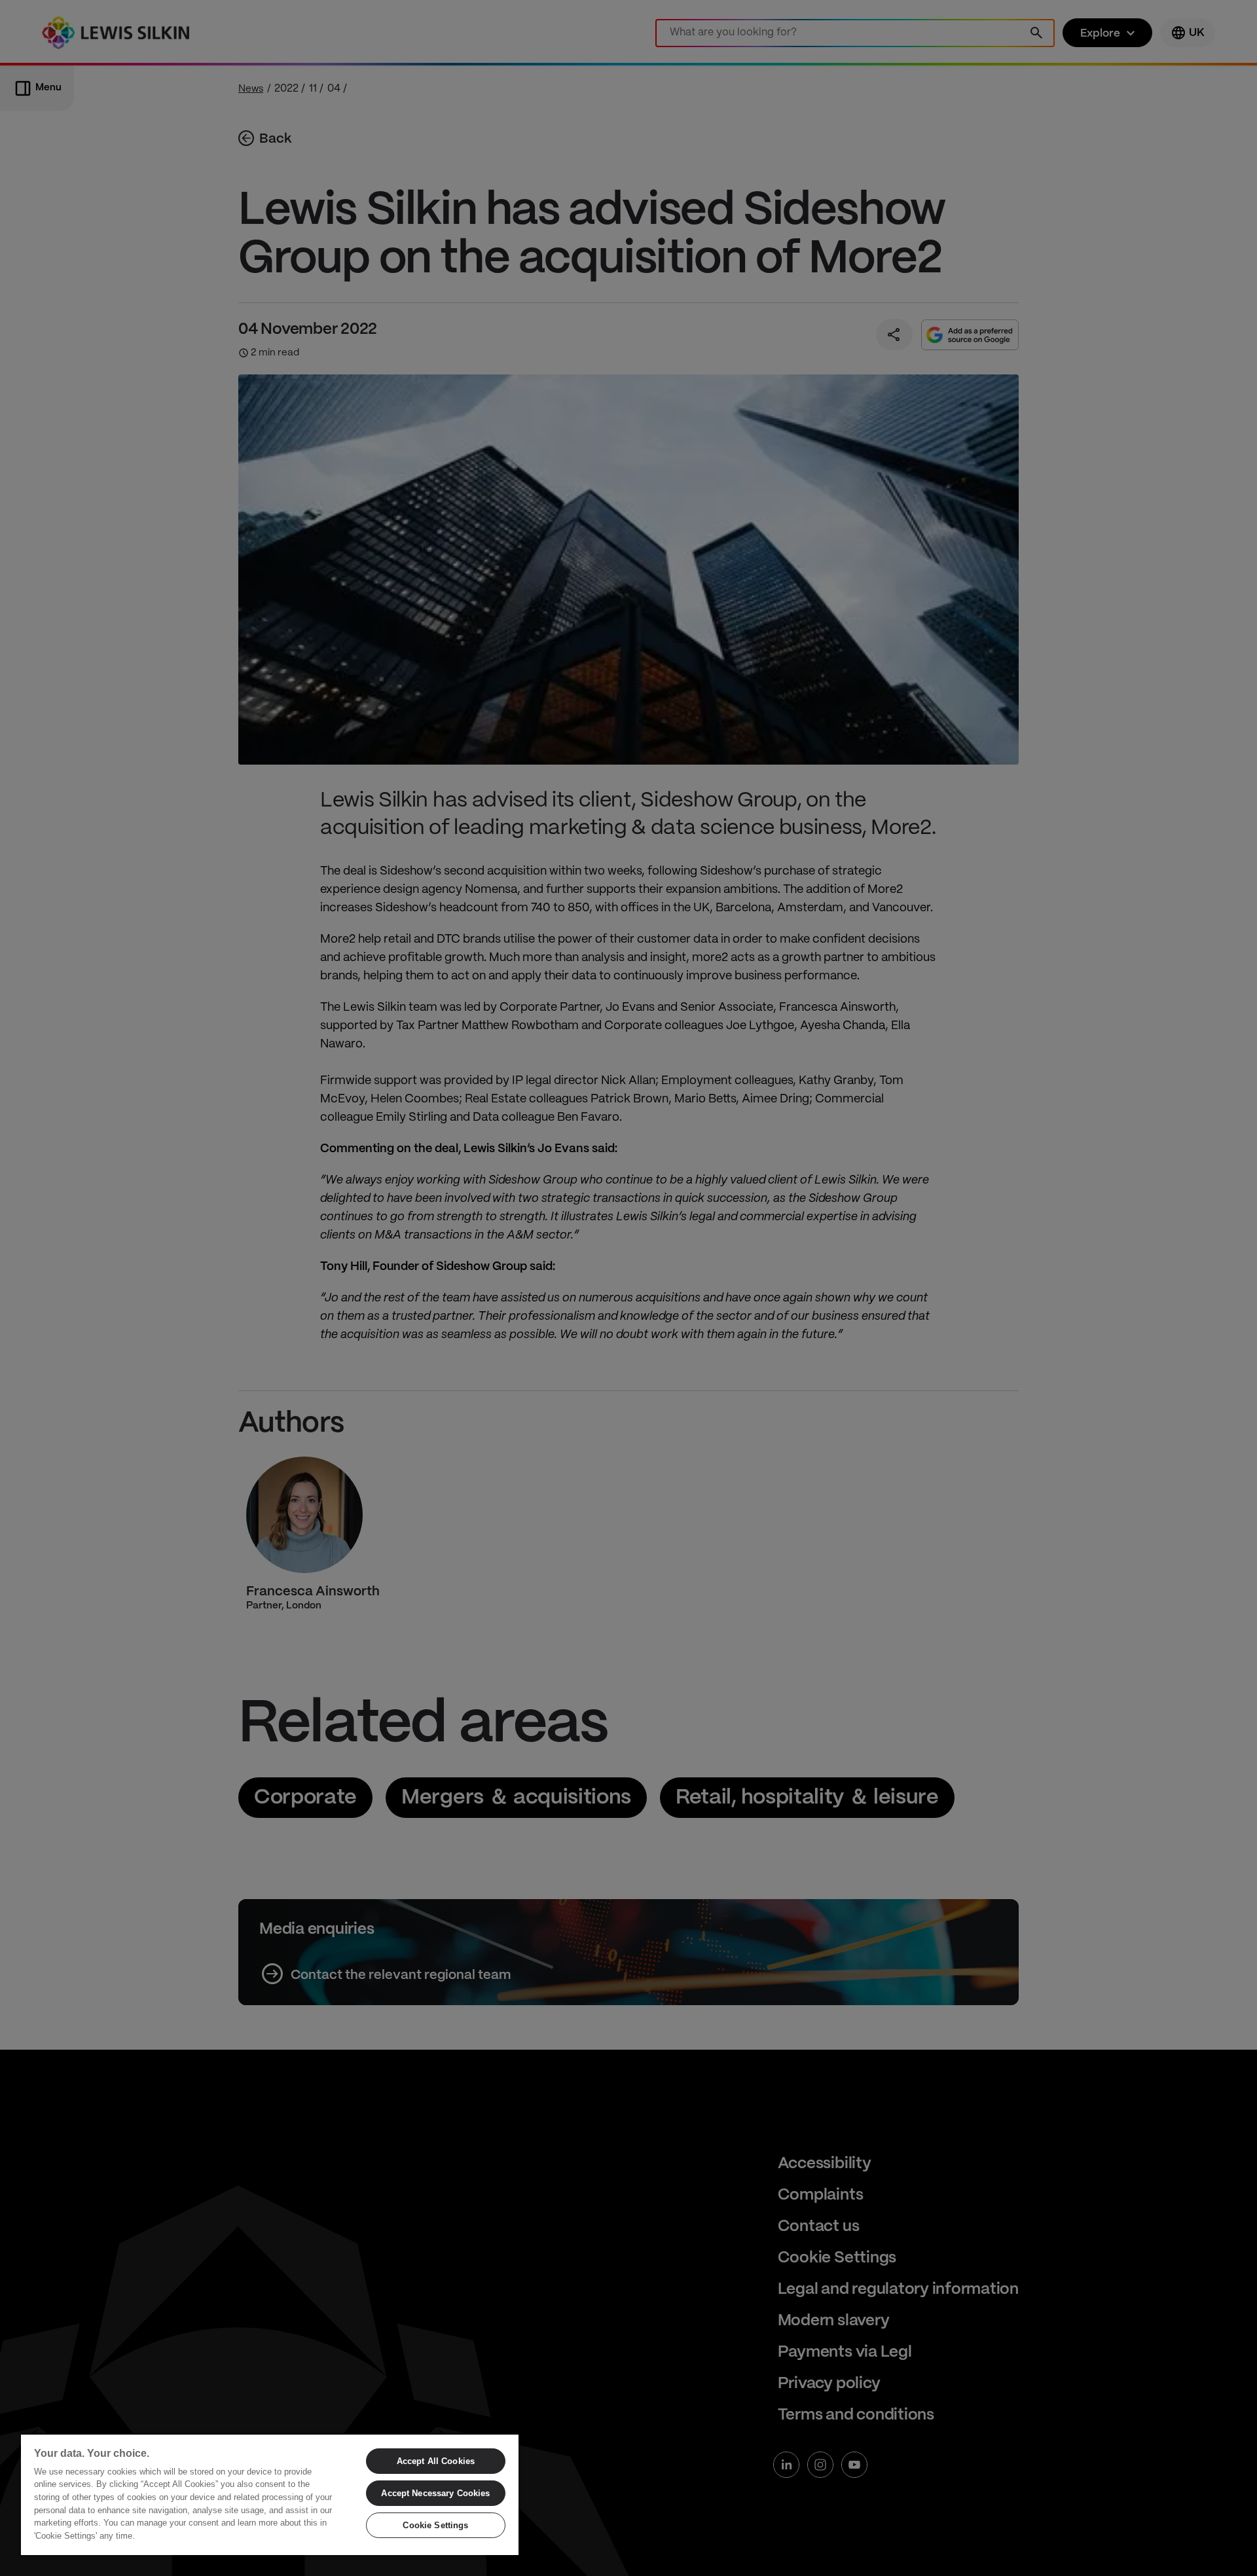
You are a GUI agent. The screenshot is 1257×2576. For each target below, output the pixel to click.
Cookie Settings (435, 2525)
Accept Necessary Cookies (435, 2493)
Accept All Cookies (436, 2461)
